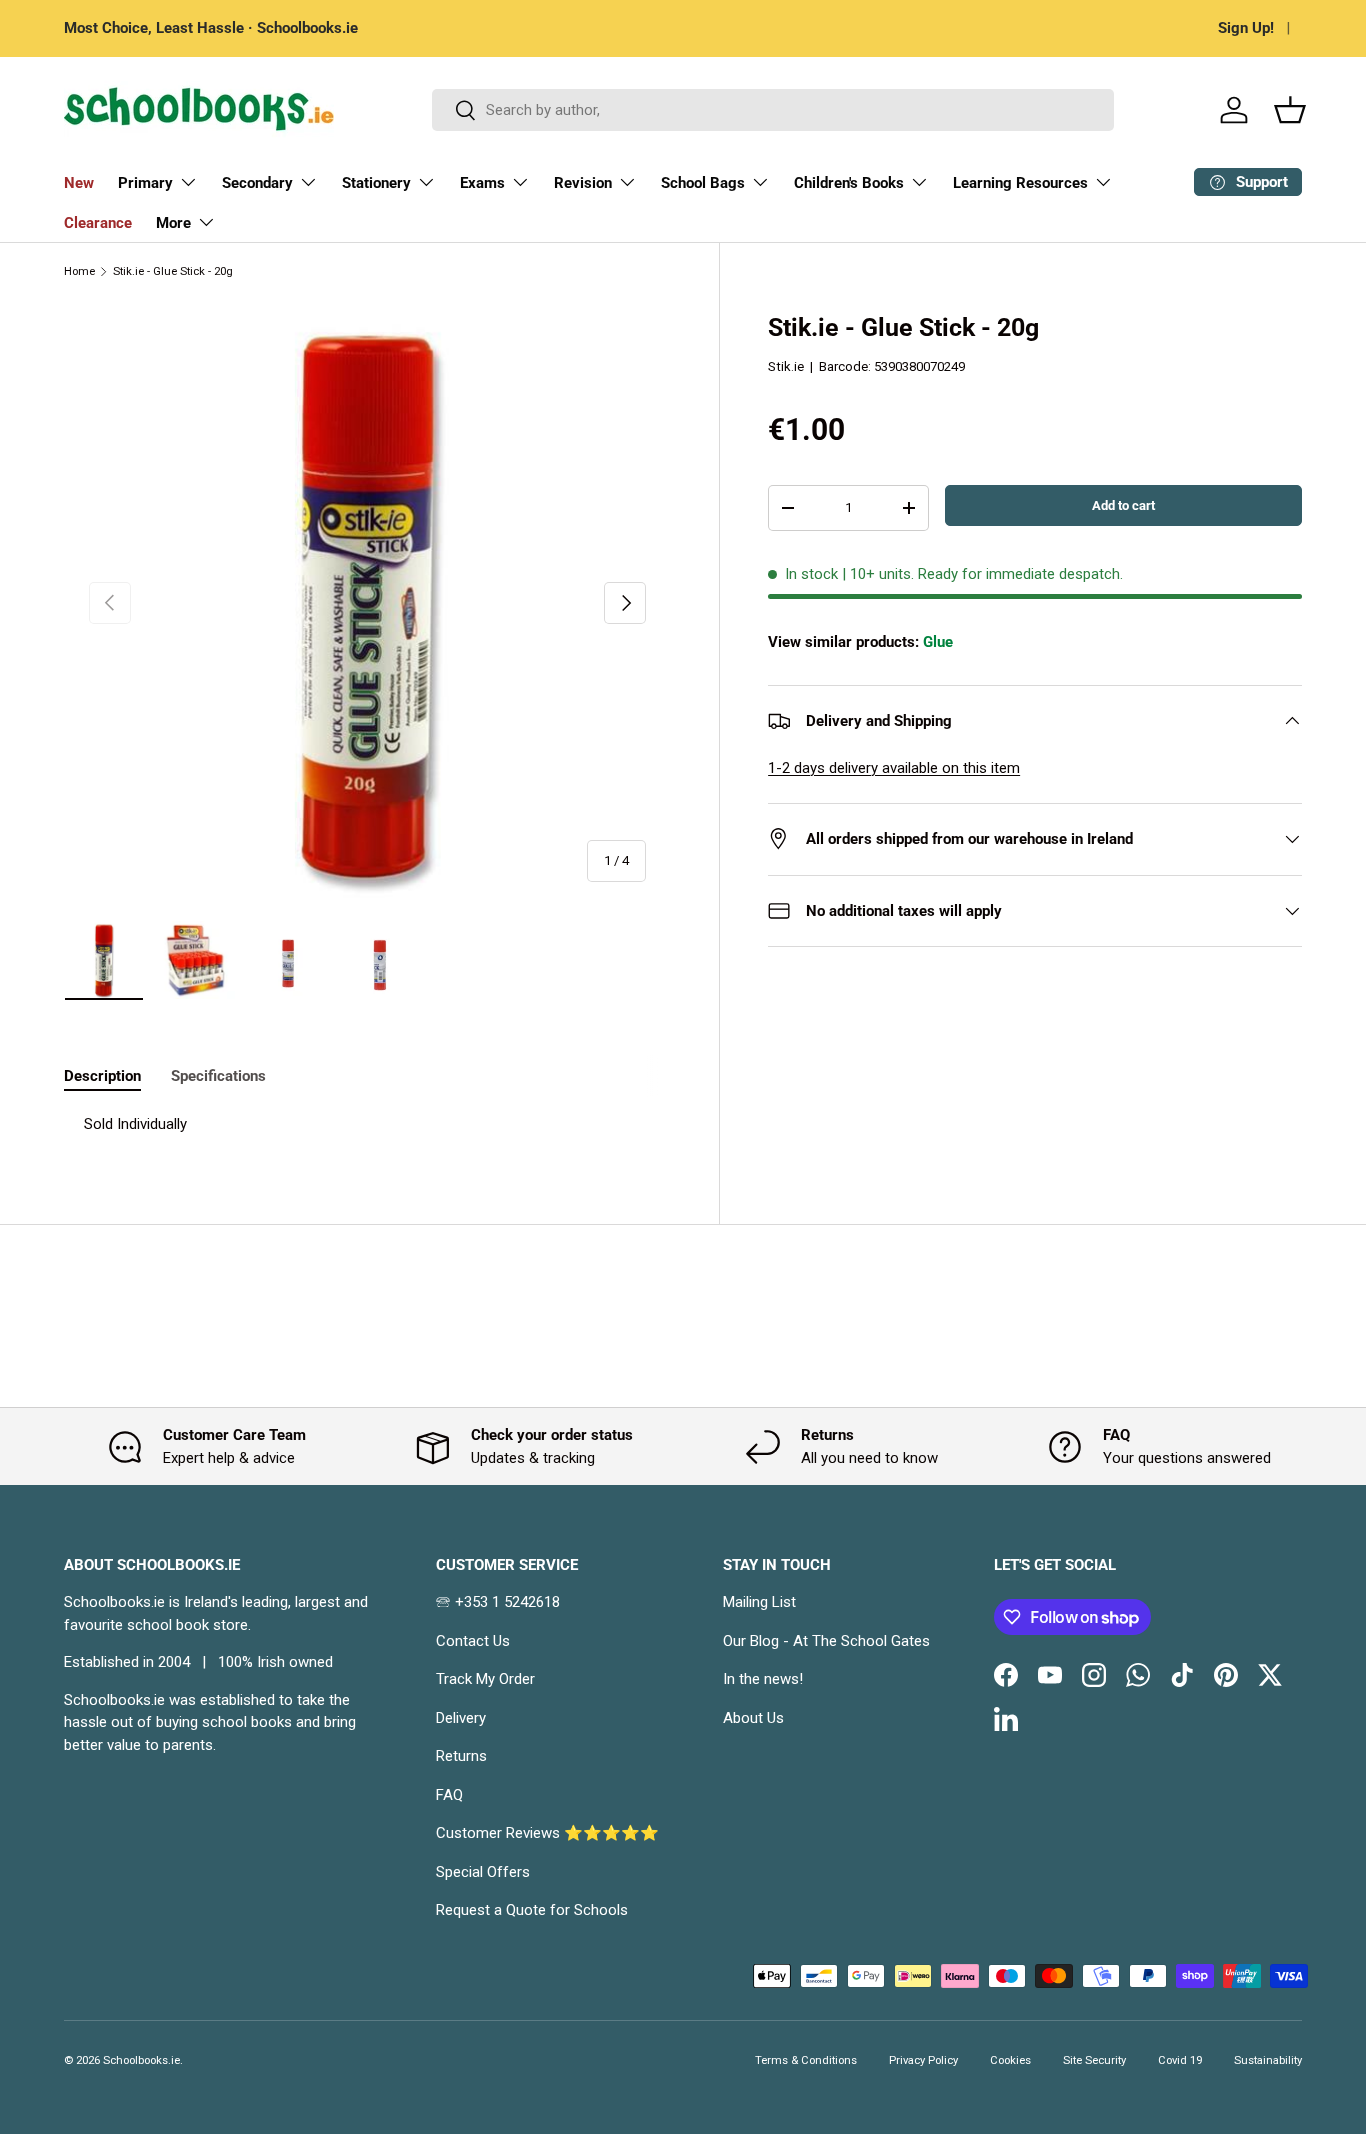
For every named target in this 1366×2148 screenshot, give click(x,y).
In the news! (763, 1679)
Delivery (461, 1718)
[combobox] (773, 110)
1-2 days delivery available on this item (894, 768)
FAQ (449, 1795)
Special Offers (483, 1872)
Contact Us (473, 1641)
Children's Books (849, 183)
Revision (583, 183)
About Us (753, 1718)
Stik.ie (786, 366)
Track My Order (485, 1679)
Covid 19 (1180, 2060)
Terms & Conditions (806, 2060)
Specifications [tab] (218, 1076)
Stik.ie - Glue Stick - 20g (173, 271)
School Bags (703, 183)
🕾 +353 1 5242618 (498, 1602)
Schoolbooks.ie (141, 2060)
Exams (482, 183)
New (79, 183)
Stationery (376, 183)
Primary (145, 183)
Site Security (1094, 2060)
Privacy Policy (923, 2060)
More (173, 223)
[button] (1290, 110)
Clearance (98, 223)
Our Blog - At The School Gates (826, 1641)
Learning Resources (1020, 183)
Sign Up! (1246, 28)
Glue (938, 642)
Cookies (1010, 2060)
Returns (461, 1756)
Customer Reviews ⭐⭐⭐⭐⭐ (547, 1833)
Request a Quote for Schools (532, 1910)
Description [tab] (102, 1076)
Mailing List (759, 1602)
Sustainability (1268, 2060)
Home (79, 271)
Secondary (257, 183)
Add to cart (1123, 505)
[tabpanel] (367, 1124)
